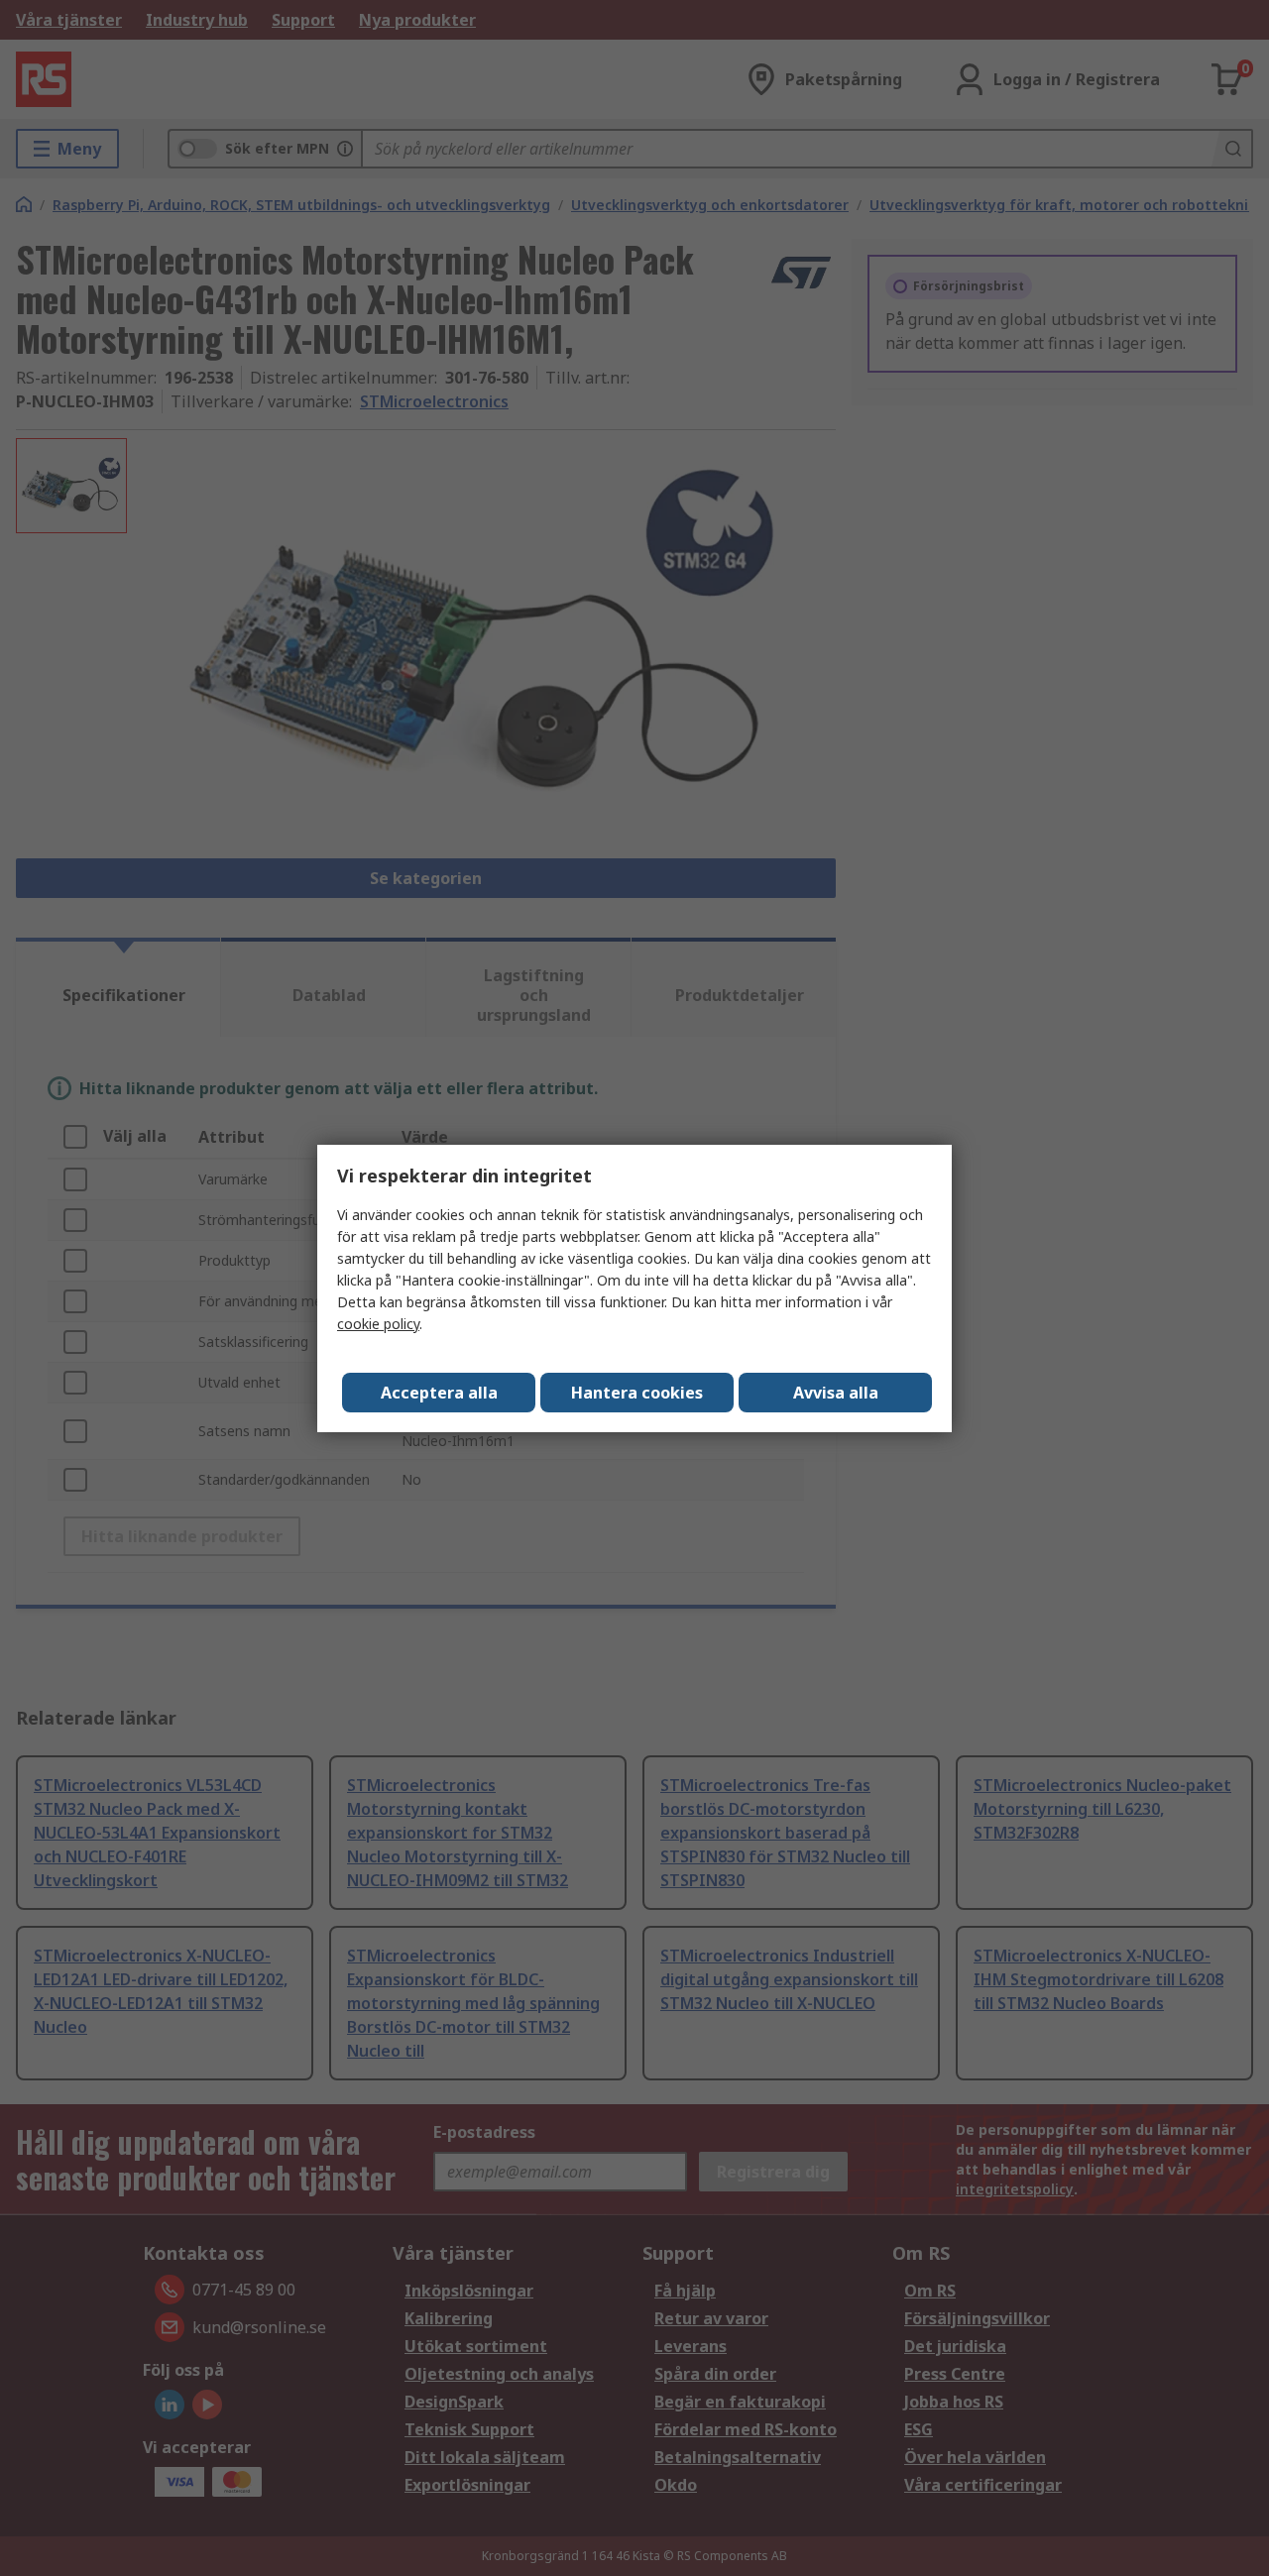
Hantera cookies (637, 1393)
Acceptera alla (439, 1393)
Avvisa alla (836, 1393)
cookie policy (378, 1324)
